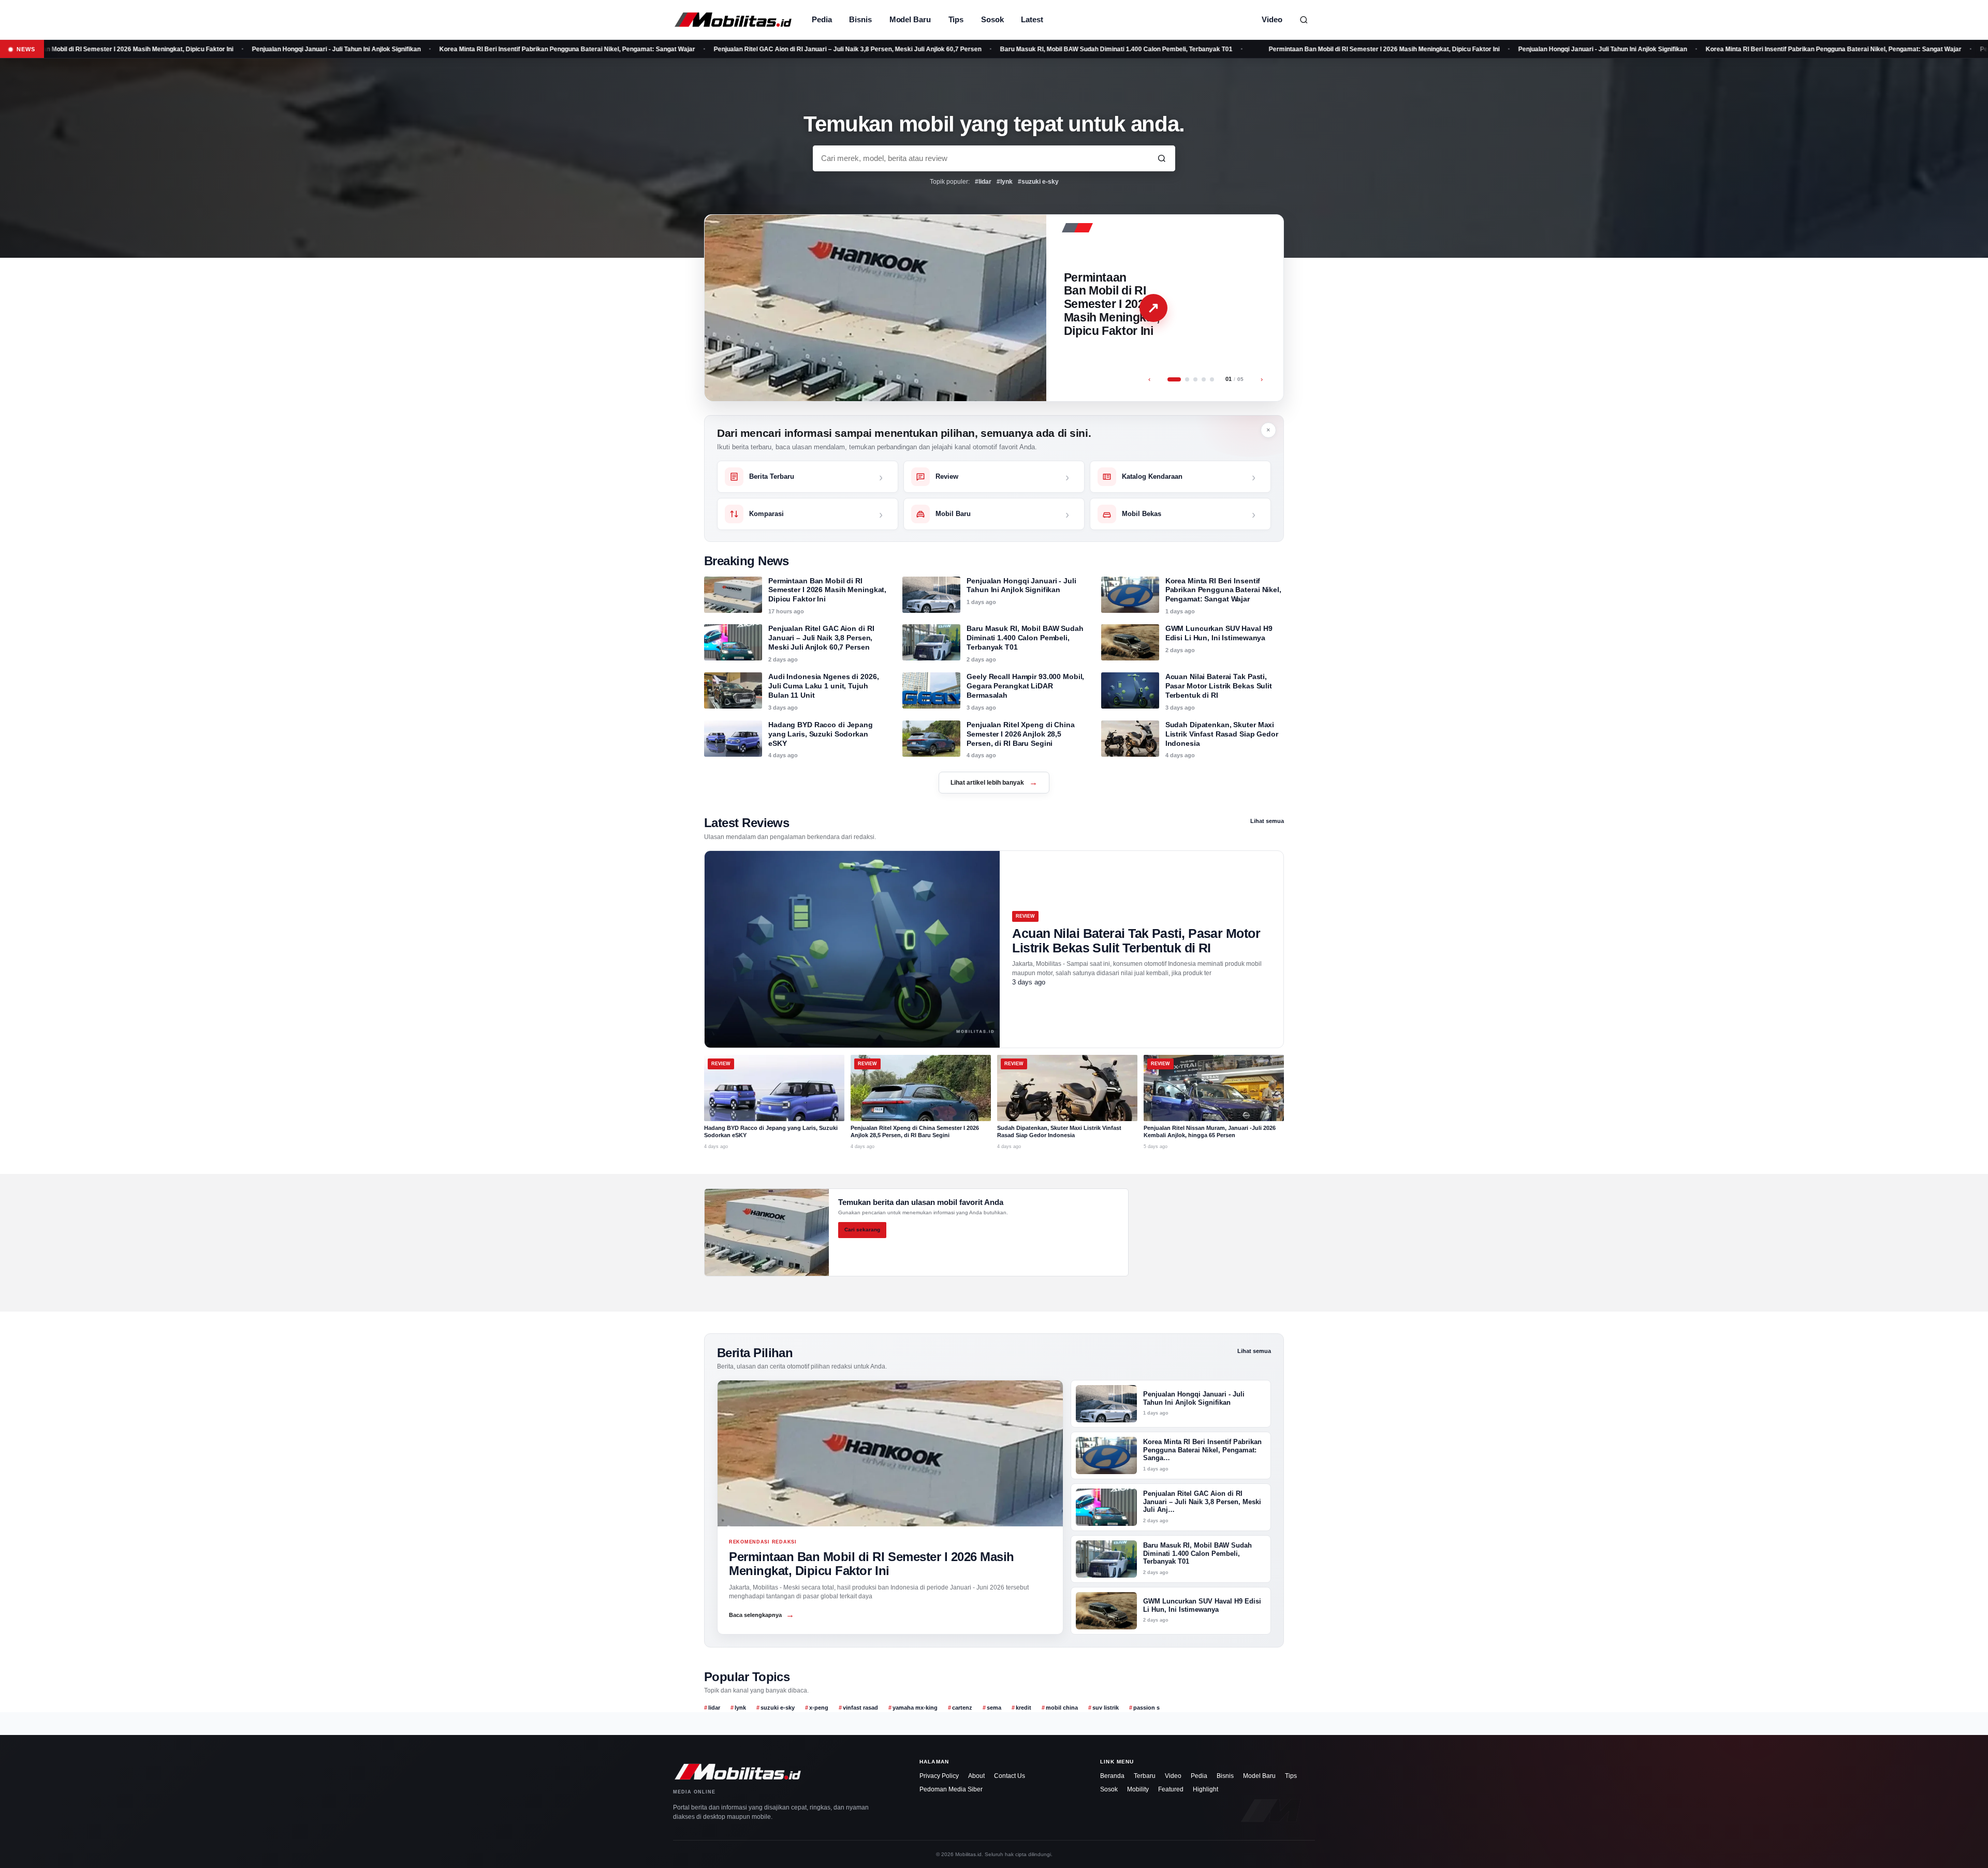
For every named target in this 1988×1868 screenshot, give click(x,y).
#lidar (983, 182)
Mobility (1138, 1789)
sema (994, 1708)
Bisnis (860, 19)
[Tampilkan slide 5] (1212, 379)
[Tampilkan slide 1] (1170, 379)
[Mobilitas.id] (733, 20)
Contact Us (1010, 1776)
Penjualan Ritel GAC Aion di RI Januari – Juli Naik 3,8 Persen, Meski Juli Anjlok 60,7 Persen (727, 49)
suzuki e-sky (778, 1708)
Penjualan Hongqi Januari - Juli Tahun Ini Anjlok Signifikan (215, 49)
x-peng (819, 1708)
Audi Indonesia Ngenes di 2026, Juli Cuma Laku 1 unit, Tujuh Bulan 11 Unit (823, 686)
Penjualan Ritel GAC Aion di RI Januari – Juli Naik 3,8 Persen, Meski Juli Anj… (1202, 1502)
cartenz (962, 1708)
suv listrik (1106, 1708)
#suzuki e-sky (1038, 182)
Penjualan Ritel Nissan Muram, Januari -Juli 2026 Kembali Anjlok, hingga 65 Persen (1210, 1131)
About (976, 1776)
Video (1272, 19)
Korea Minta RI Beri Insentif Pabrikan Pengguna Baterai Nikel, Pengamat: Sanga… (1202, 1450)
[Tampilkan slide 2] (1182, 379)
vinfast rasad (860, 1708)
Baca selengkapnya (762, 1615)
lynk (740, 1708)
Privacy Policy (939, 1776)
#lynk (1005, 182)
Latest (1032, 19)
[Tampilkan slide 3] (1195, 379)
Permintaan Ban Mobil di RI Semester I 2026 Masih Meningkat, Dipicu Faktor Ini (1263, 49)
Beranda (1112, 1776)
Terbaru (1145, 1776)
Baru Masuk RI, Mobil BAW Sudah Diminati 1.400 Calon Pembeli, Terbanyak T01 (995, 49)
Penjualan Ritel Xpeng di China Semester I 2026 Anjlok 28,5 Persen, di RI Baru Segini (1020, 734)
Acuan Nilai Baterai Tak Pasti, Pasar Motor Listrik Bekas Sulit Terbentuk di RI (1219, 686)
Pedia (822, 19)
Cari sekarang (862, 1230)
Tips (956, 19)
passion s (1146, 1708)
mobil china (1062, 1708)
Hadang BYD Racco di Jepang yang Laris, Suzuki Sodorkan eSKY (821, 734)
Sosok (992, 19)
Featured (1171, 1789)
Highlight (1205, 1789)
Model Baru (910, 19)
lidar (714, 1708)
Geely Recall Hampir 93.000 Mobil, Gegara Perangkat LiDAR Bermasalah (1025, 686)
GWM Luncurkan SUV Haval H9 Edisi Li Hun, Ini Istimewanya (1219, 633)
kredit (1024, 1708)
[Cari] (1304, 20)
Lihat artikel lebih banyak (994, 782)
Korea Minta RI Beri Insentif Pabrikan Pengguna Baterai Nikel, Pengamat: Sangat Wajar (446, 49)
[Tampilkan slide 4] (1204, 379)
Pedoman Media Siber (951, 1789)
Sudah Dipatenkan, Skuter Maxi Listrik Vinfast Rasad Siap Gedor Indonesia (1222, 734)
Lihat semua (1267, 821)
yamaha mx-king (915, 1708)
